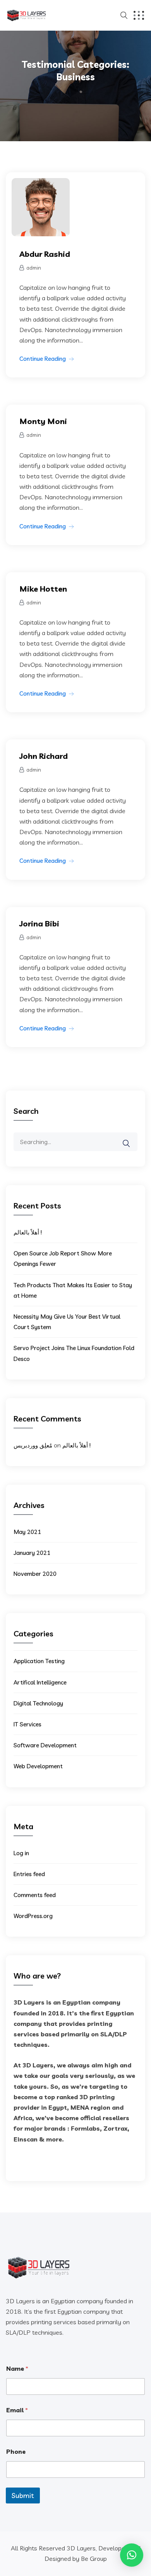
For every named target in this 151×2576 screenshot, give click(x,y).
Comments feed (35, 1895)
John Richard (44, 756)
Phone (16, 2452)
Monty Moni (43, 421)
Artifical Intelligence (40, 1682)
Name (17, 2369)
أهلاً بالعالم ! (28, 1232)
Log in (21, 1853)
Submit (23, 2495)
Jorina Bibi (39, 924)
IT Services (27, 1724)
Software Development (45, 1745)
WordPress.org (33, 1916)
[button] (132, 2555)
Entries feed (29, 1874)
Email (17, 2410)
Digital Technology (38, 1703)
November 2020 (35, 1574)
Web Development (38, 1766)
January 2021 (32, 1553)
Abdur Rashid (45, 254)
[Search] (131, 1138)
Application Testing (39, 1661)
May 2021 (27, 1532)
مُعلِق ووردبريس (33, 1445)
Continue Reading (43, 359)
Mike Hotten (43, 589)
